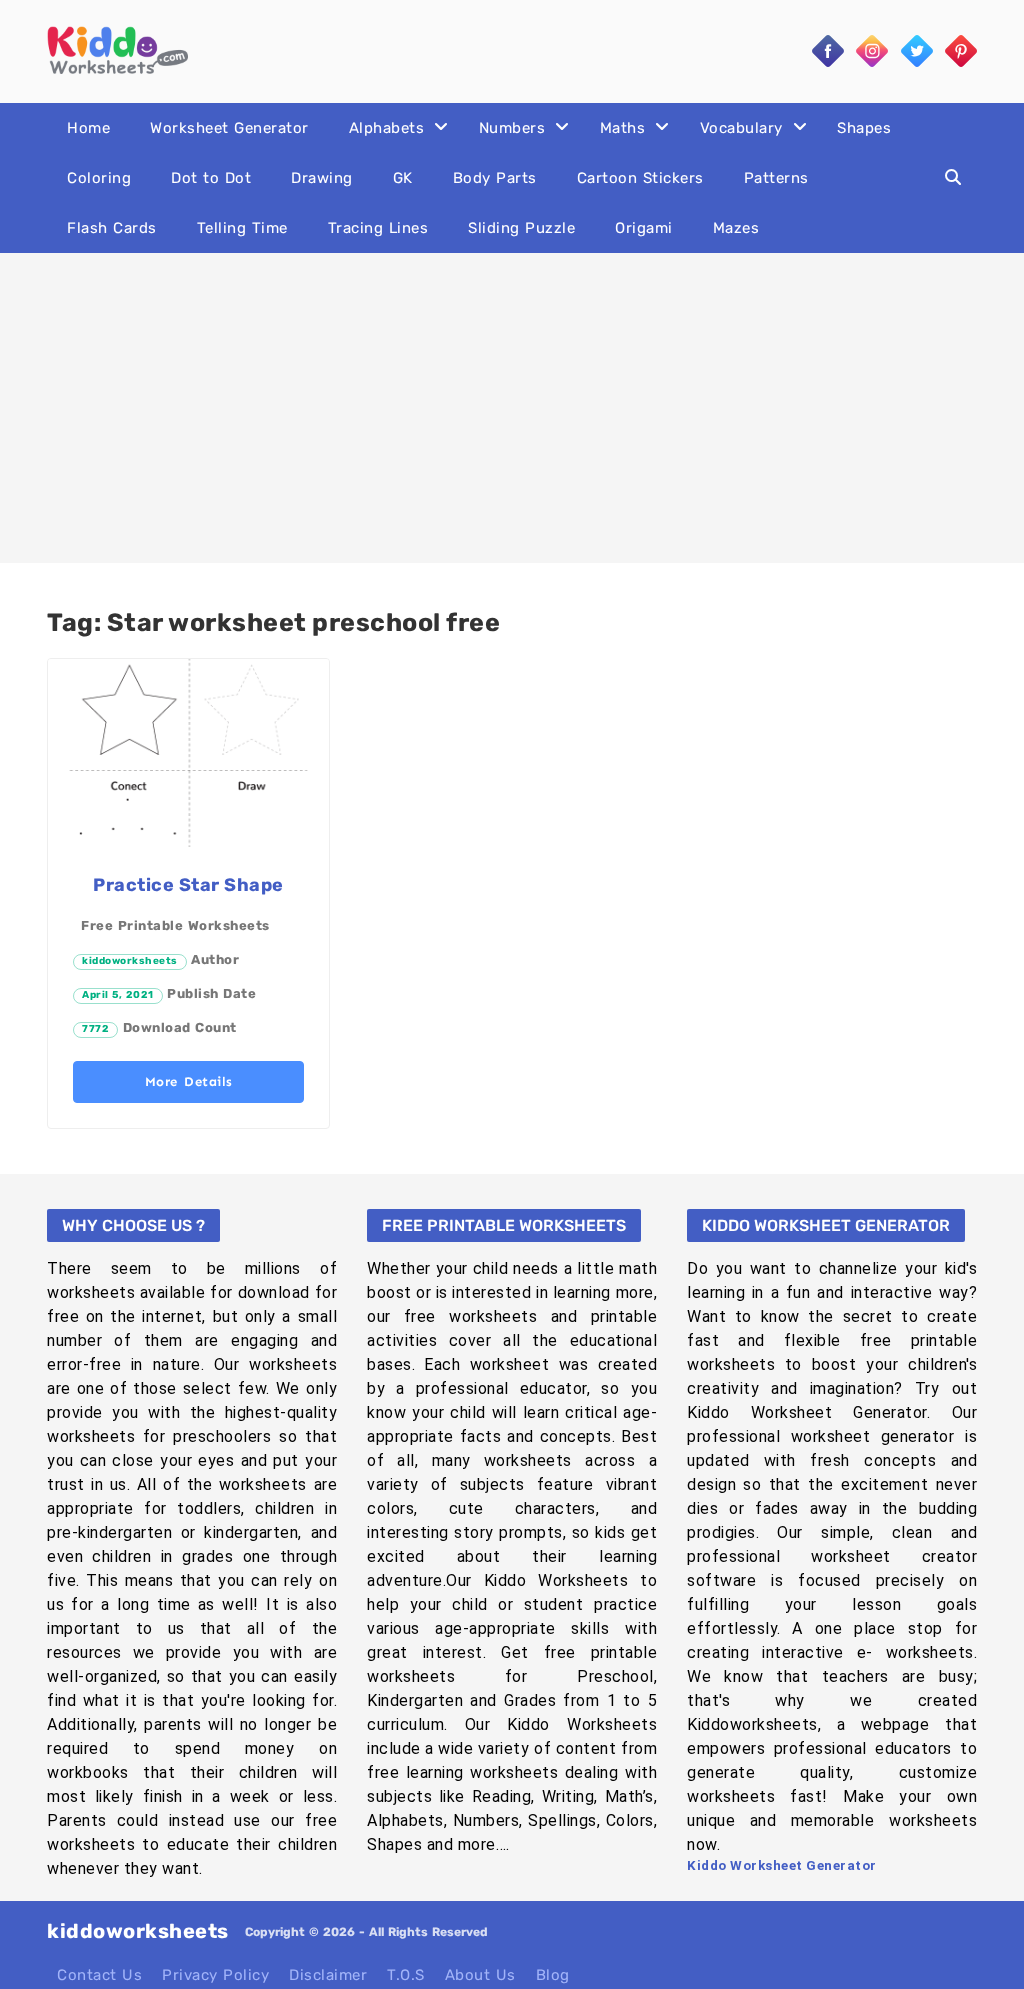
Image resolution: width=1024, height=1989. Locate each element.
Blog (553, 1975)
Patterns (776, 178)
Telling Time (242, 228)
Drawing (322, 178)
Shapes (864, 128)
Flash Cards (112, 228)
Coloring (99, 178)
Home (88, 128)
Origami (644, 228)
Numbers (512, 128)
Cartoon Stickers (640, 178)
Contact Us (99, 1975)
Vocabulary (741, 128)
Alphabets (387, 128)
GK (403, 178)
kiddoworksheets (130, 961)
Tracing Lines (378, 228)
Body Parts (495, 178)
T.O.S (406, 1975)
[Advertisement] (512, 408)
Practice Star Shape (188, 885)
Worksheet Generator (229, 128)
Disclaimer (328, 1975)
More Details (189, 1081)
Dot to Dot (211, 178)
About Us (480, 1975)
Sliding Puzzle (521, 228)
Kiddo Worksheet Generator (782, 1865)
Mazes (736, 228)
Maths (623, 128)
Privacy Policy (215, 1975)
